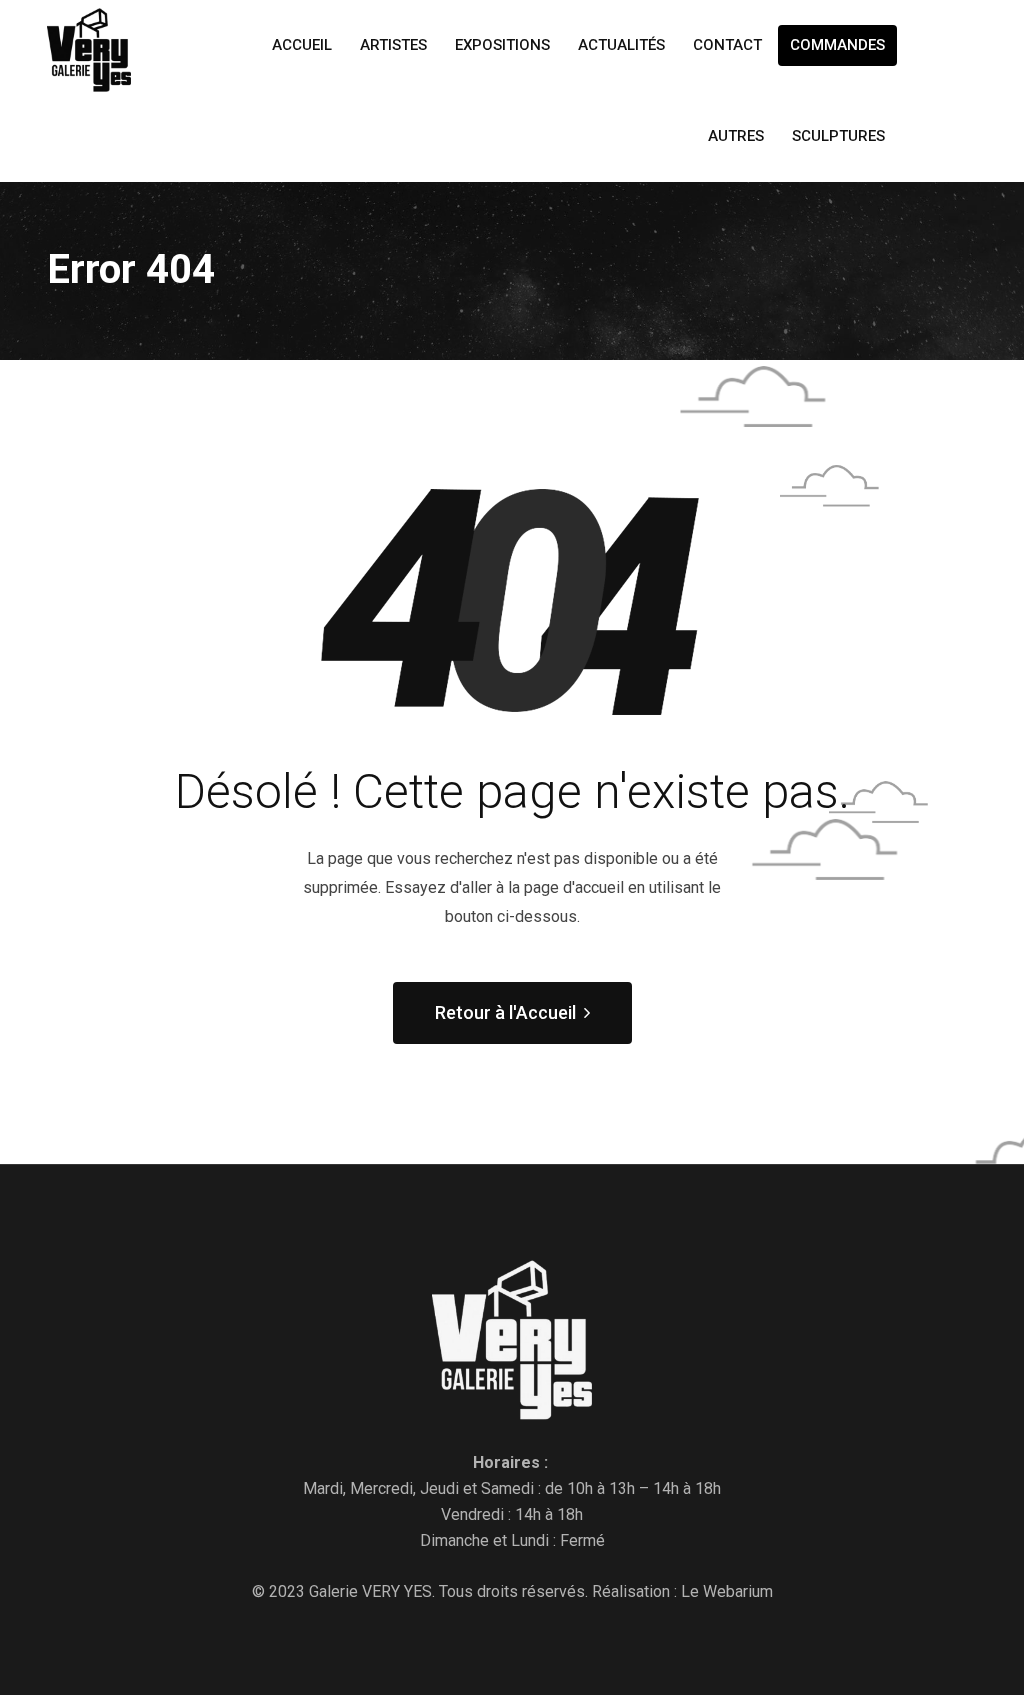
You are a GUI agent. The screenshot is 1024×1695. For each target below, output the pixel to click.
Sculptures (838, 136)
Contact (727, 45)
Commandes (837, 45)
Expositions (502, 45)
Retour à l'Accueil (505, 1012)
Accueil (302, 45)
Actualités (621, 45)
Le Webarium (727, 1591)
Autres (736, 136)
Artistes (393, 45)
